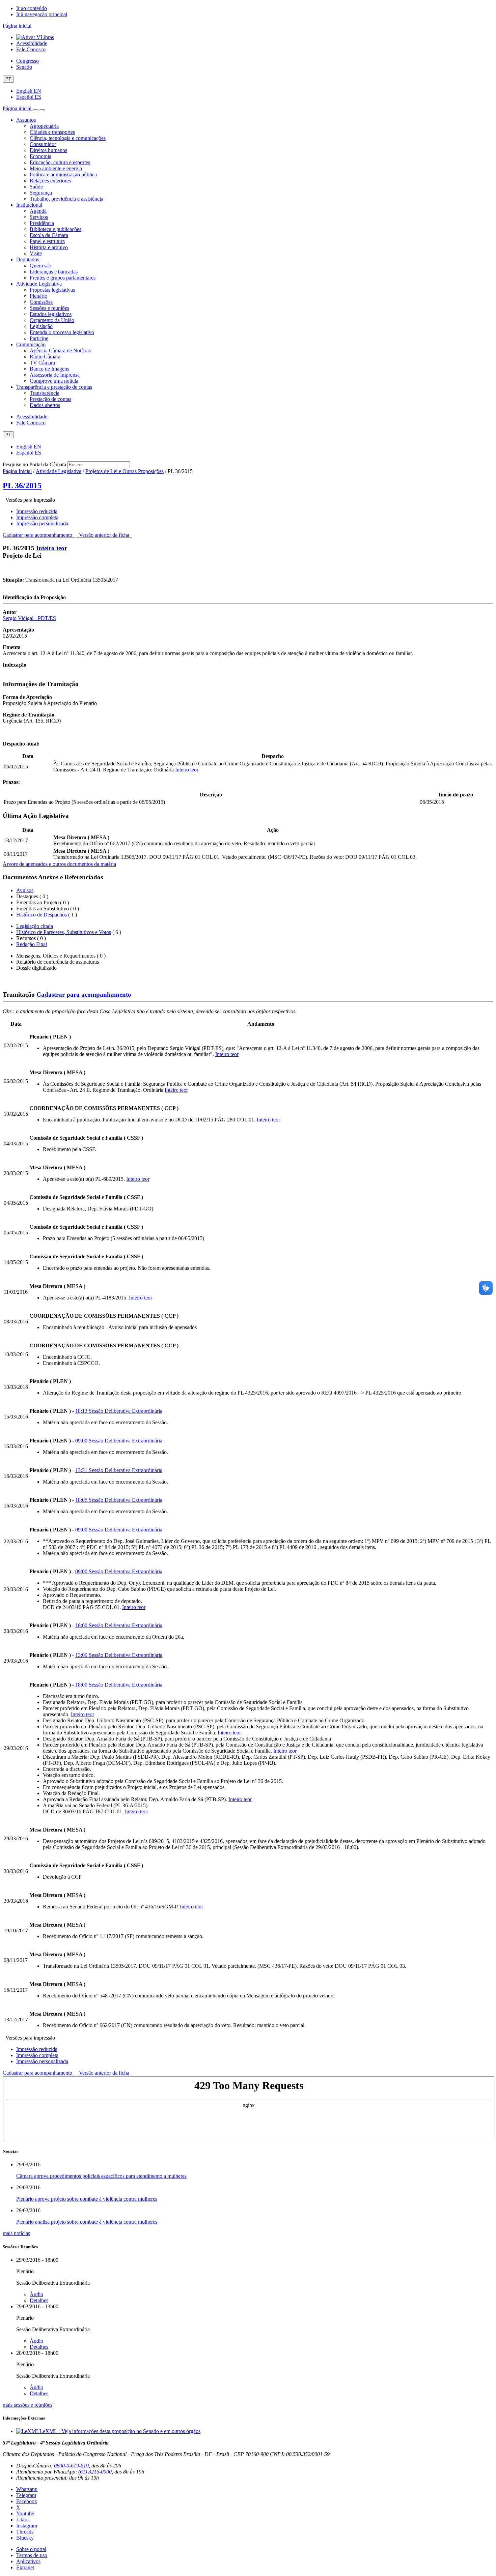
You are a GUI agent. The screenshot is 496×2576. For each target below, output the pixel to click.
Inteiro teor (52, 548)
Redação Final (32, 944)
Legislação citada (35, 926)
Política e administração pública (63, 174)
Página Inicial (17, 471)
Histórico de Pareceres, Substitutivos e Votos (64, 932)
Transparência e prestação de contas (54, 387)
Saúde (36, 187)
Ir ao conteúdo (32, 8)
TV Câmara (42, 363)
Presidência (42, 223)
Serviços (39, 217)
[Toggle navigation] (35, 110)
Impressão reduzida (37, 511)
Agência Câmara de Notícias (60, 350)
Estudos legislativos (51, 314)
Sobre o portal (31, 2549)
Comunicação (31, 344)
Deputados (28, 259)
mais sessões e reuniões (27, 2405)
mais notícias (16, 2233)
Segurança (41, 193)
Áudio (36, 2294)
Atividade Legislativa (39, 284)
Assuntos (26, 120)
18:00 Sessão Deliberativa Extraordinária (119, 1625)
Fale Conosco (31, 49)
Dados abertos (45, 405)
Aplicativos (28, 2561)
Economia (40, 156)
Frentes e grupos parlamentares (63, 278)
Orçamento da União (52, 320)
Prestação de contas (50, 399)
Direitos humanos (48, 150)
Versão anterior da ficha (104, 535)
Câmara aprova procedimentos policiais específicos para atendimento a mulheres (101, 2176)
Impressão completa (37, 517)
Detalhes (39, 2300)
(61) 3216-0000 (95, 2472)
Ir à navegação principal (42, 14)
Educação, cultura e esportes (60, 162)
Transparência (45, 393)
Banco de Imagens (49, 369)
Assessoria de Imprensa (55, 375)
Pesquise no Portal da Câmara (34, 464)
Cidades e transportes (52, 132)
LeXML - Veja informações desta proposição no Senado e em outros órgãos (120, 2431)
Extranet (25, 2567)
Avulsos (25, 890)
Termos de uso (32, 2555)
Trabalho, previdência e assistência (66, 199)
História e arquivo (49, 247)
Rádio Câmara (45, 357)
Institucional (29, 205)
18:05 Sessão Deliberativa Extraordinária (119, 1500)
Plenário (38, 296)
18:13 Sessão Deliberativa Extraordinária (119, 1411)
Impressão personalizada (42, 523)
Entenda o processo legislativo (62, 332)
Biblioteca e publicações (56, 229)
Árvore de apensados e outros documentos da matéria (59, 864)
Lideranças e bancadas (54, 272)
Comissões (41, 302)
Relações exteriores (50, 181)
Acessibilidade (32, 43)
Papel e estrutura (47, 241)
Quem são (40, 266)
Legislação (41, 326)
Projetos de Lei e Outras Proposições (125, 471)
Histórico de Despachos (42, 915)
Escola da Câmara (49, 235)
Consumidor (43, 144)
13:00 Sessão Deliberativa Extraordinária (119, 1655)
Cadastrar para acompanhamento (39, 535)
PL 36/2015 (22, 486)
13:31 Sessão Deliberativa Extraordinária (119, 1470)
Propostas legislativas (52, 290)
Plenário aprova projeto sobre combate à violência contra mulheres (87, 2199)
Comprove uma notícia (54, 381)
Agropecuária (44, 126)
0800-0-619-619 (71, 2466)
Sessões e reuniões (49, 308)
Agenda (38, 211)
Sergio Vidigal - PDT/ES (29, 618)
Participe (39, 338)
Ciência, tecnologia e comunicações (68, 138)
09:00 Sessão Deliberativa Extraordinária (119, 1441)
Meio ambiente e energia (56, 168)
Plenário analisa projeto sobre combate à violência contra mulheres (87, 2222)
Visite (36, 253)
